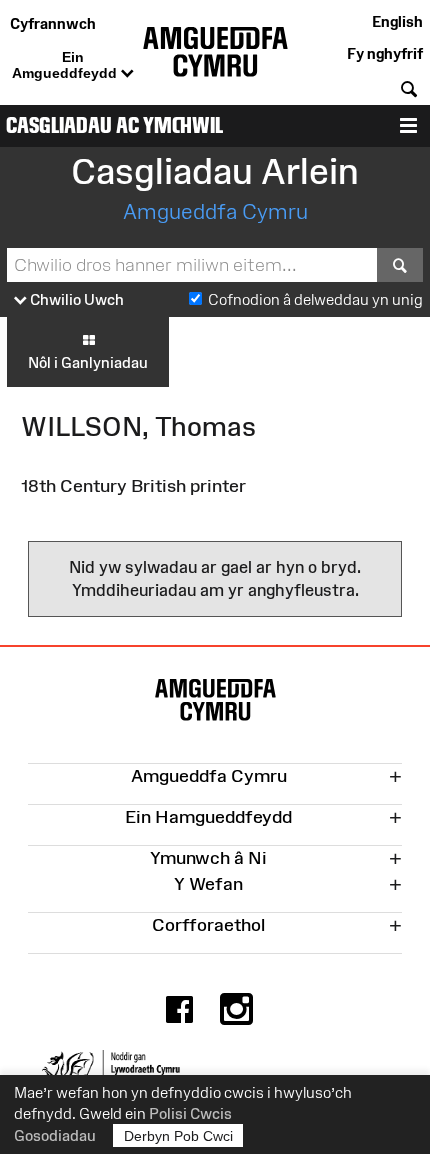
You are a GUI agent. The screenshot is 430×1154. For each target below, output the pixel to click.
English (397, 21)
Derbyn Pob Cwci (178, 1136)
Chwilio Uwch (75, 299)
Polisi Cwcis (190, 1113)
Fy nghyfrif (385, 53)
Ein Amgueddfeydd (66, 65)
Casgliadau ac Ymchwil (114, 125)
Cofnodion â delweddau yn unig (315, 299)
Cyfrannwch (53, 23)
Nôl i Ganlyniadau (88, 362)
